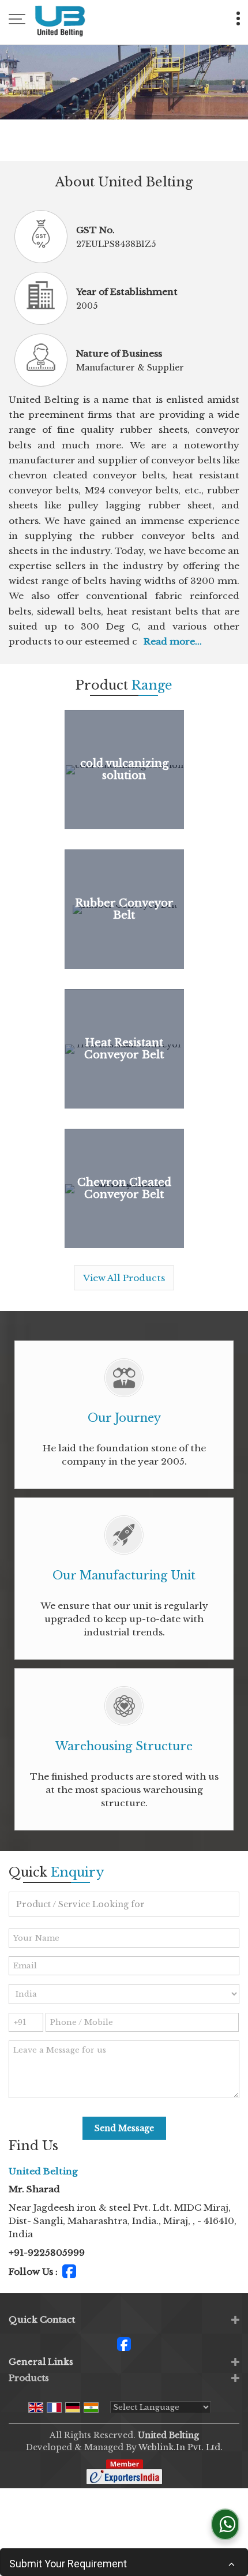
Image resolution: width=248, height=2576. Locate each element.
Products (29, 2378)
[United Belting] (60, 20)
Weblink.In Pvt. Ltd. (181, 2447)
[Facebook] (69, 2270)
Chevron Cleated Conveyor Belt (124, 1188)
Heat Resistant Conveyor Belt (124, 1049)
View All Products (124, 1278)
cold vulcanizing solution (124, 769)
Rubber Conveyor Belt (124, 909)
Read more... (173, 641)
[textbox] (124, 1904)
